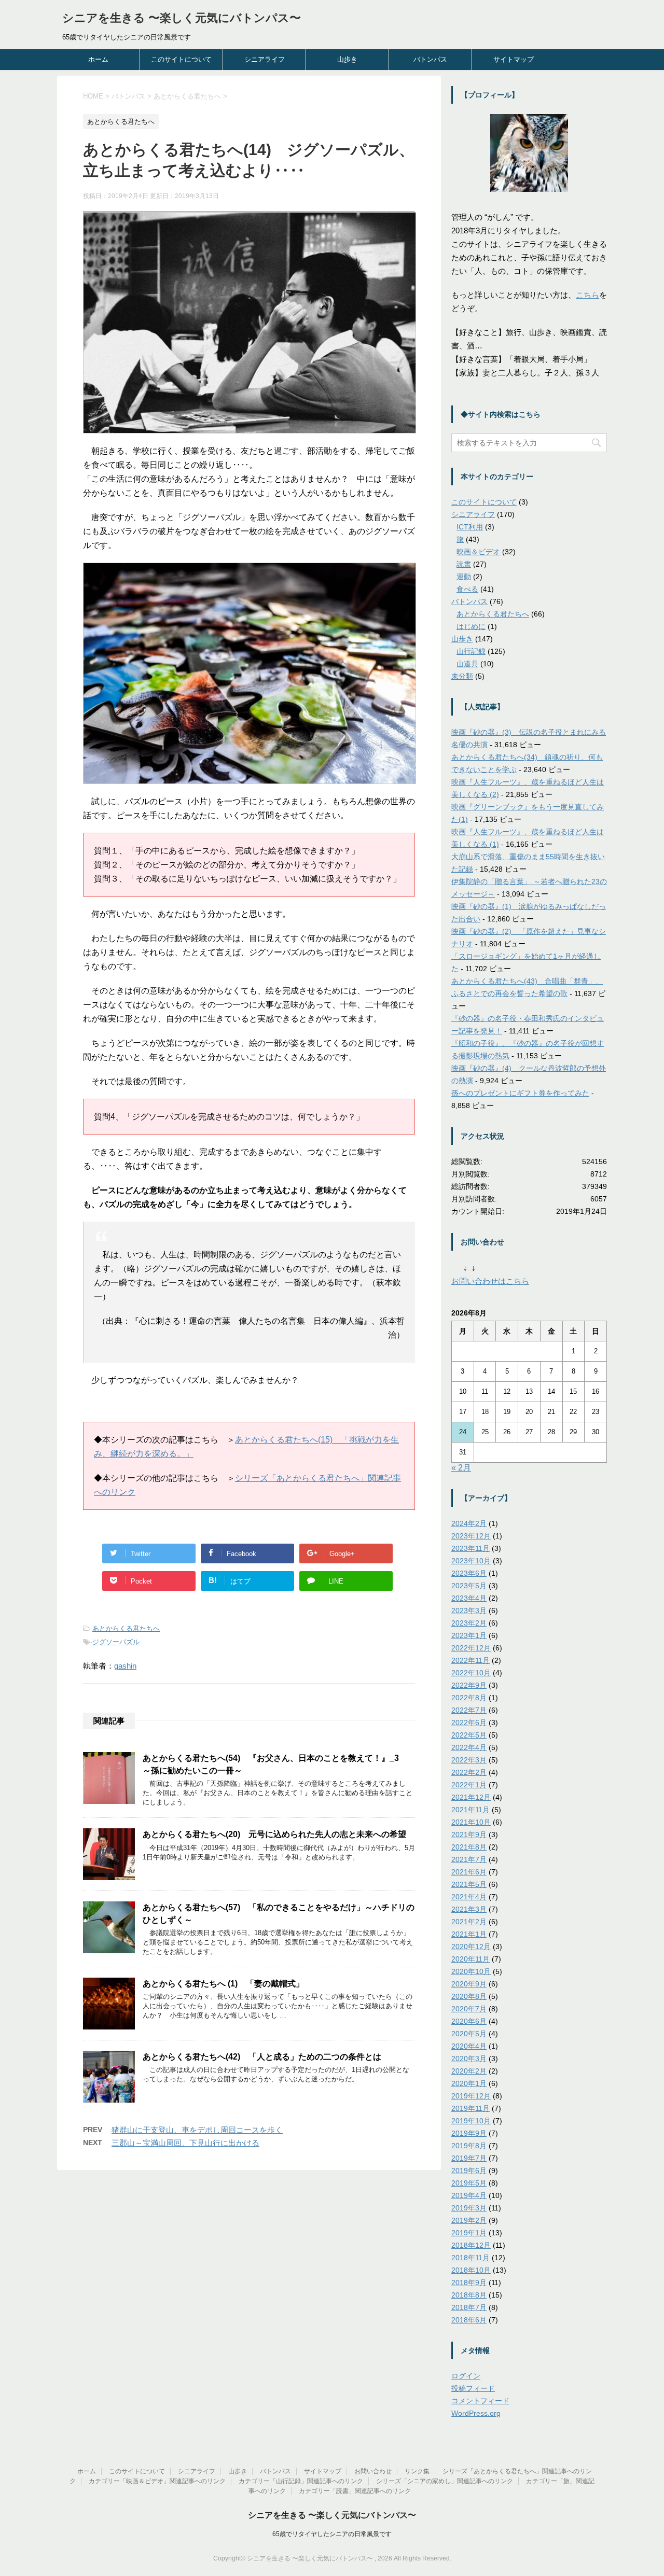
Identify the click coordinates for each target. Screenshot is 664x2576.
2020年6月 (469, 2021)
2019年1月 (469, 2233)
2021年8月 (469, 1847)
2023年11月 (471, 1548)
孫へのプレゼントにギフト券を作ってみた (520, 1093)
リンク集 (417, 2471)
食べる (467, 589)
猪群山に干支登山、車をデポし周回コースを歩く (197, 2130)
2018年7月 (469, 2307)
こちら (587, 295)
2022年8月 (469, 1698)
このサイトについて (181, 59)
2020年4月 (469, 2046)
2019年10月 (471, 2121)
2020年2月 (469, 2071)
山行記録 (471, 651)
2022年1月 (469, 1785)
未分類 (462, 676)
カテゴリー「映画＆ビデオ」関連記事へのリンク (157, 2481)
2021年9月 (469, 1835)
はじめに (471, 626)
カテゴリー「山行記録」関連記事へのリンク (301, 2481)
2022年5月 (469, 1735)
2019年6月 (469, 2171)
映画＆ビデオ (478, 552)
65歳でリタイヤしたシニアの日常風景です (332, 2534)
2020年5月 (469, 2034)
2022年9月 (469, 1685)
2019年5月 (469, 2183)
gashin (125, 1666)
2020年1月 (469, 2083)
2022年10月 (471, 1673)
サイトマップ (514, 59)
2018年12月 (471, 2245)
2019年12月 (471, 2096)
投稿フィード (473, 2388)
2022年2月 (469, 1772)
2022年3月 (469, 1760)
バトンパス (430, 59)
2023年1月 (469, 1635)
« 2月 (461, 1468)
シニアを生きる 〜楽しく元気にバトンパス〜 (182, 18)
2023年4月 (469, 1598)
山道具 (467, 664)
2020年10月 (471, 1971)
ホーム (98, 59)
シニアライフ (265, 59)
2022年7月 (469, 1710)
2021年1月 (469, 1934)
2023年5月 (469, 1586)
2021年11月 (471, 1810)
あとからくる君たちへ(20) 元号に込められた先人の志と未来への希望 (274, 1834)
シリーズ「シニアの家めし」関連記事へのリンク (445, 2481)
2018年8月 (469, 2295)
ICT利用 (470, 527)
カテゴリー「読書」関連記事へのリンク (355, 2491)
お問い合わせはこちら (490, 1281)
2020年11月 (471, 1959)
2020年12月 (471, 1947)
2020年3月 (469, 2059)
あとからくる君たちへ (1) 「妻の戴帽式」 (223, 1984)
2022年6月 (469, 1723)
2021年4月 (469, 1897)
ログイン (466, 2376)
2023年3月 (469, 1611)
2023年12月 (471, 1536)
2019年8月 (469, 2146)
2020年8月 (469, 1996)
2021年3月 (469, 1909)
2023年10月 (471, 1561)
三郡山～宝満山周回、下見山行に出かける (185, 2143)
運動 (464, 577)
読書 (464, 564)
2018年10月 (471, 2270)
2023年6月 (469, 1573)
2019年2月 (469, 2220)
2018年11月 (471, 2258)
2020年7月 (469, 2009)
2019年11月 (471, 2108)
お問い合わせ (373, 2471)
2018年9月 (469, 2283)
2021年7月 (469, 1859)
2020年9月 (469, 1984)
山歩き (347, 59)
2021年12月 (471, 1797)
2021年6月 (469, 1872)
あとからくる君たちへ (126, 1628)
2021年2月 (469, 1922)
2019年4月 (469, 2195)
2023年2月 (469, 1623)
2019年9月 (469, 2133)
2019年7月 (469, 2158)
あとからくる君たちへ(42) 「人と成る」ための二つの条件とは (262, 2057)
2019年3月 (469, 2208)
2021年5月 (469, 1884)
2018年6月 (469, 2320)
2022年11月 (471, 1660)
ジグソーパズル (116, 1642)
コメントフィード (480, 2401)
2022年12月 (471, 1648)
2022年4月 (469, 1747)
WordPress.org (476, 2413)
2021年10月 (471, 1822)
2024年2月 (469, 1523)
